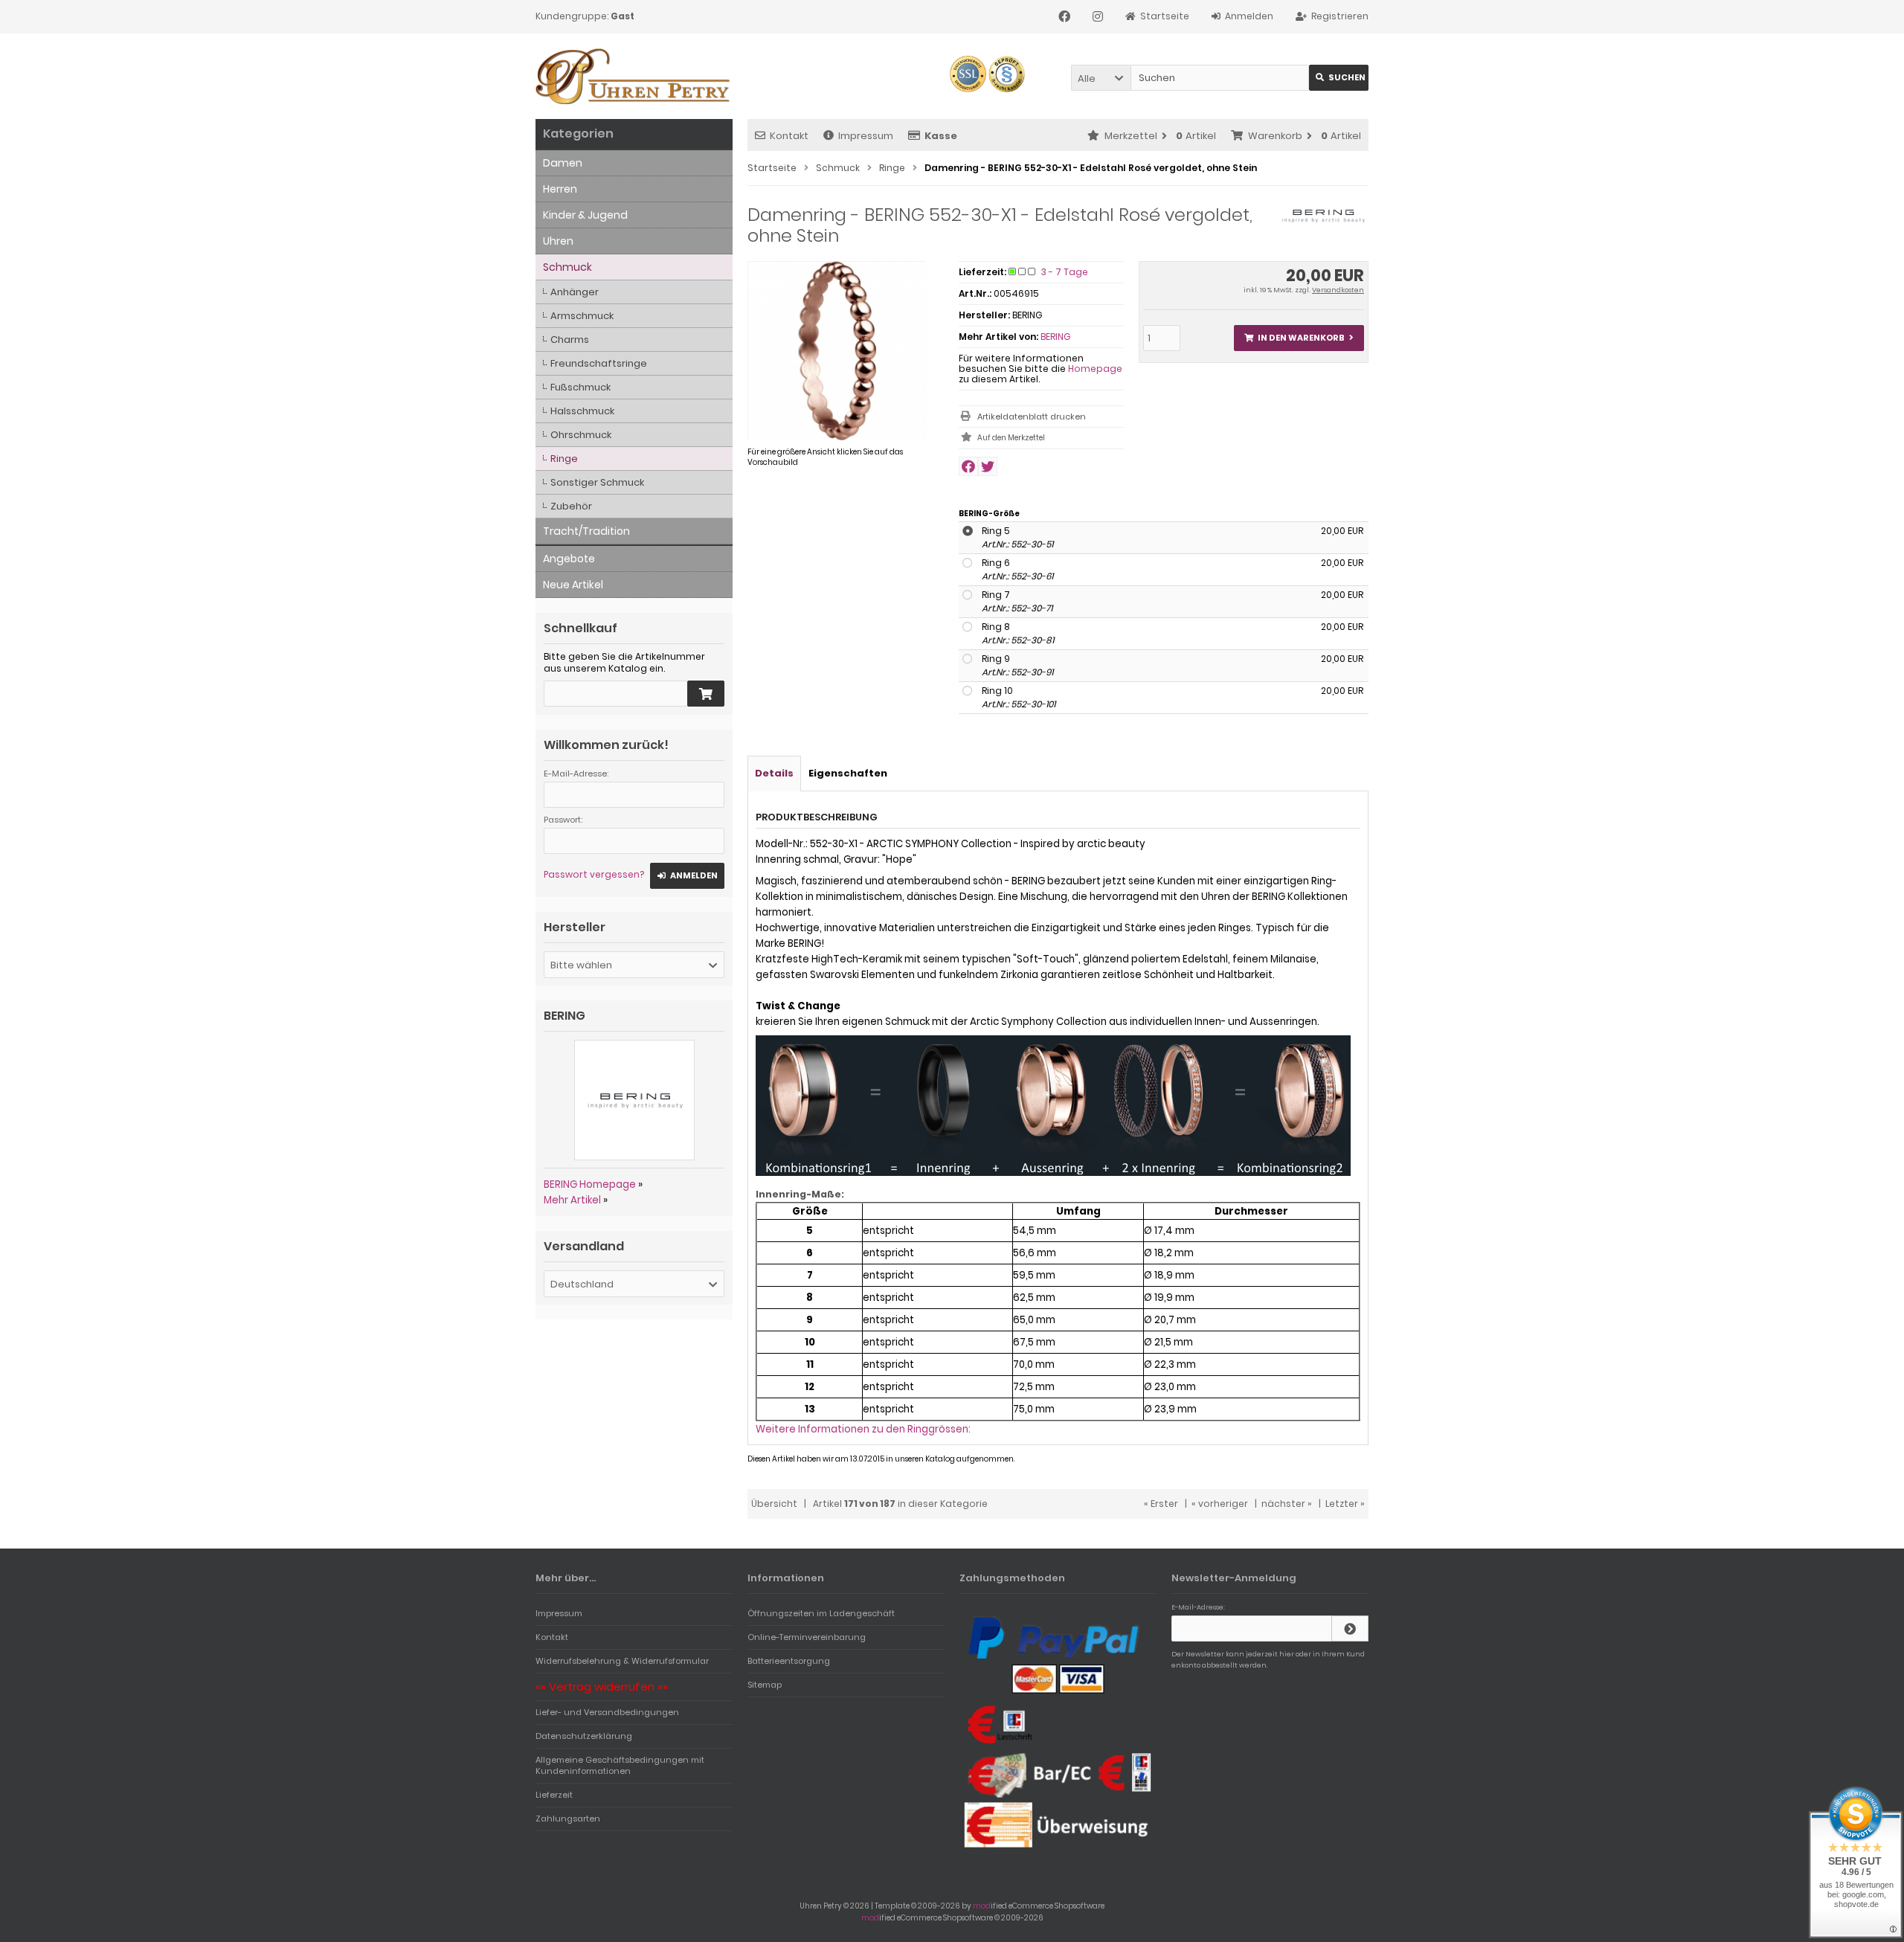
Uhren (558, 241)
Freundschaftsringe (599, 363)
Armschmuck (582, 316)
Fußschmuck (580, 387)
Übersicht (774, 1504)
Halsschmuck (582, 411)
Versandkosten (1338, 290)
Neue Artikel (573, 585)
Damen (563, 163)
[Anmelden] (1350, 1628)
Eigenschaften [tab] (848, 773)
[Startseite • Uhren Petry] (634, 76)
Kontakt (789, 136)
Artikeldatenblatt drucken (1032, 417)
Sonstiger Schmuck (597, 482)
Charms (570, 340)
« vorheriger (1220, 1504)
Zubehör (571, 506)
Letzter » (1345, 1504)
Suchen (1339, 78)
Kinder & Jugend (585, 215)
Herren (560, 189)
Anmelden (687, 876)
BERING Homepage (590, 1184)
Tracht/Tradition (586, 531)
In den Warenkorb (1299, 338)
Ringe (564, 459)
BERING (1055, 337)
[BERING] (1323, 224)
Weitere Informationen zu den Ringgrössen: (863, 1429)
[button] (1101, 78)
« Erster (1161, 1504)
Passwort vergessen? (594, 874)
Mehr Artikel (572, 1200)
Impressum (866, 136)
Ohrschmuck (581, 435)
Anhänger (575, 292)
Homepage (1095, 369)
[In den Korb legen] (706, 694)
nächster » (1287, 1504)
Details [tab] (774, 773)
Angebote (569, 559)
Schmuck (567, 267)
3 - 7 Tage (1065, 272)
